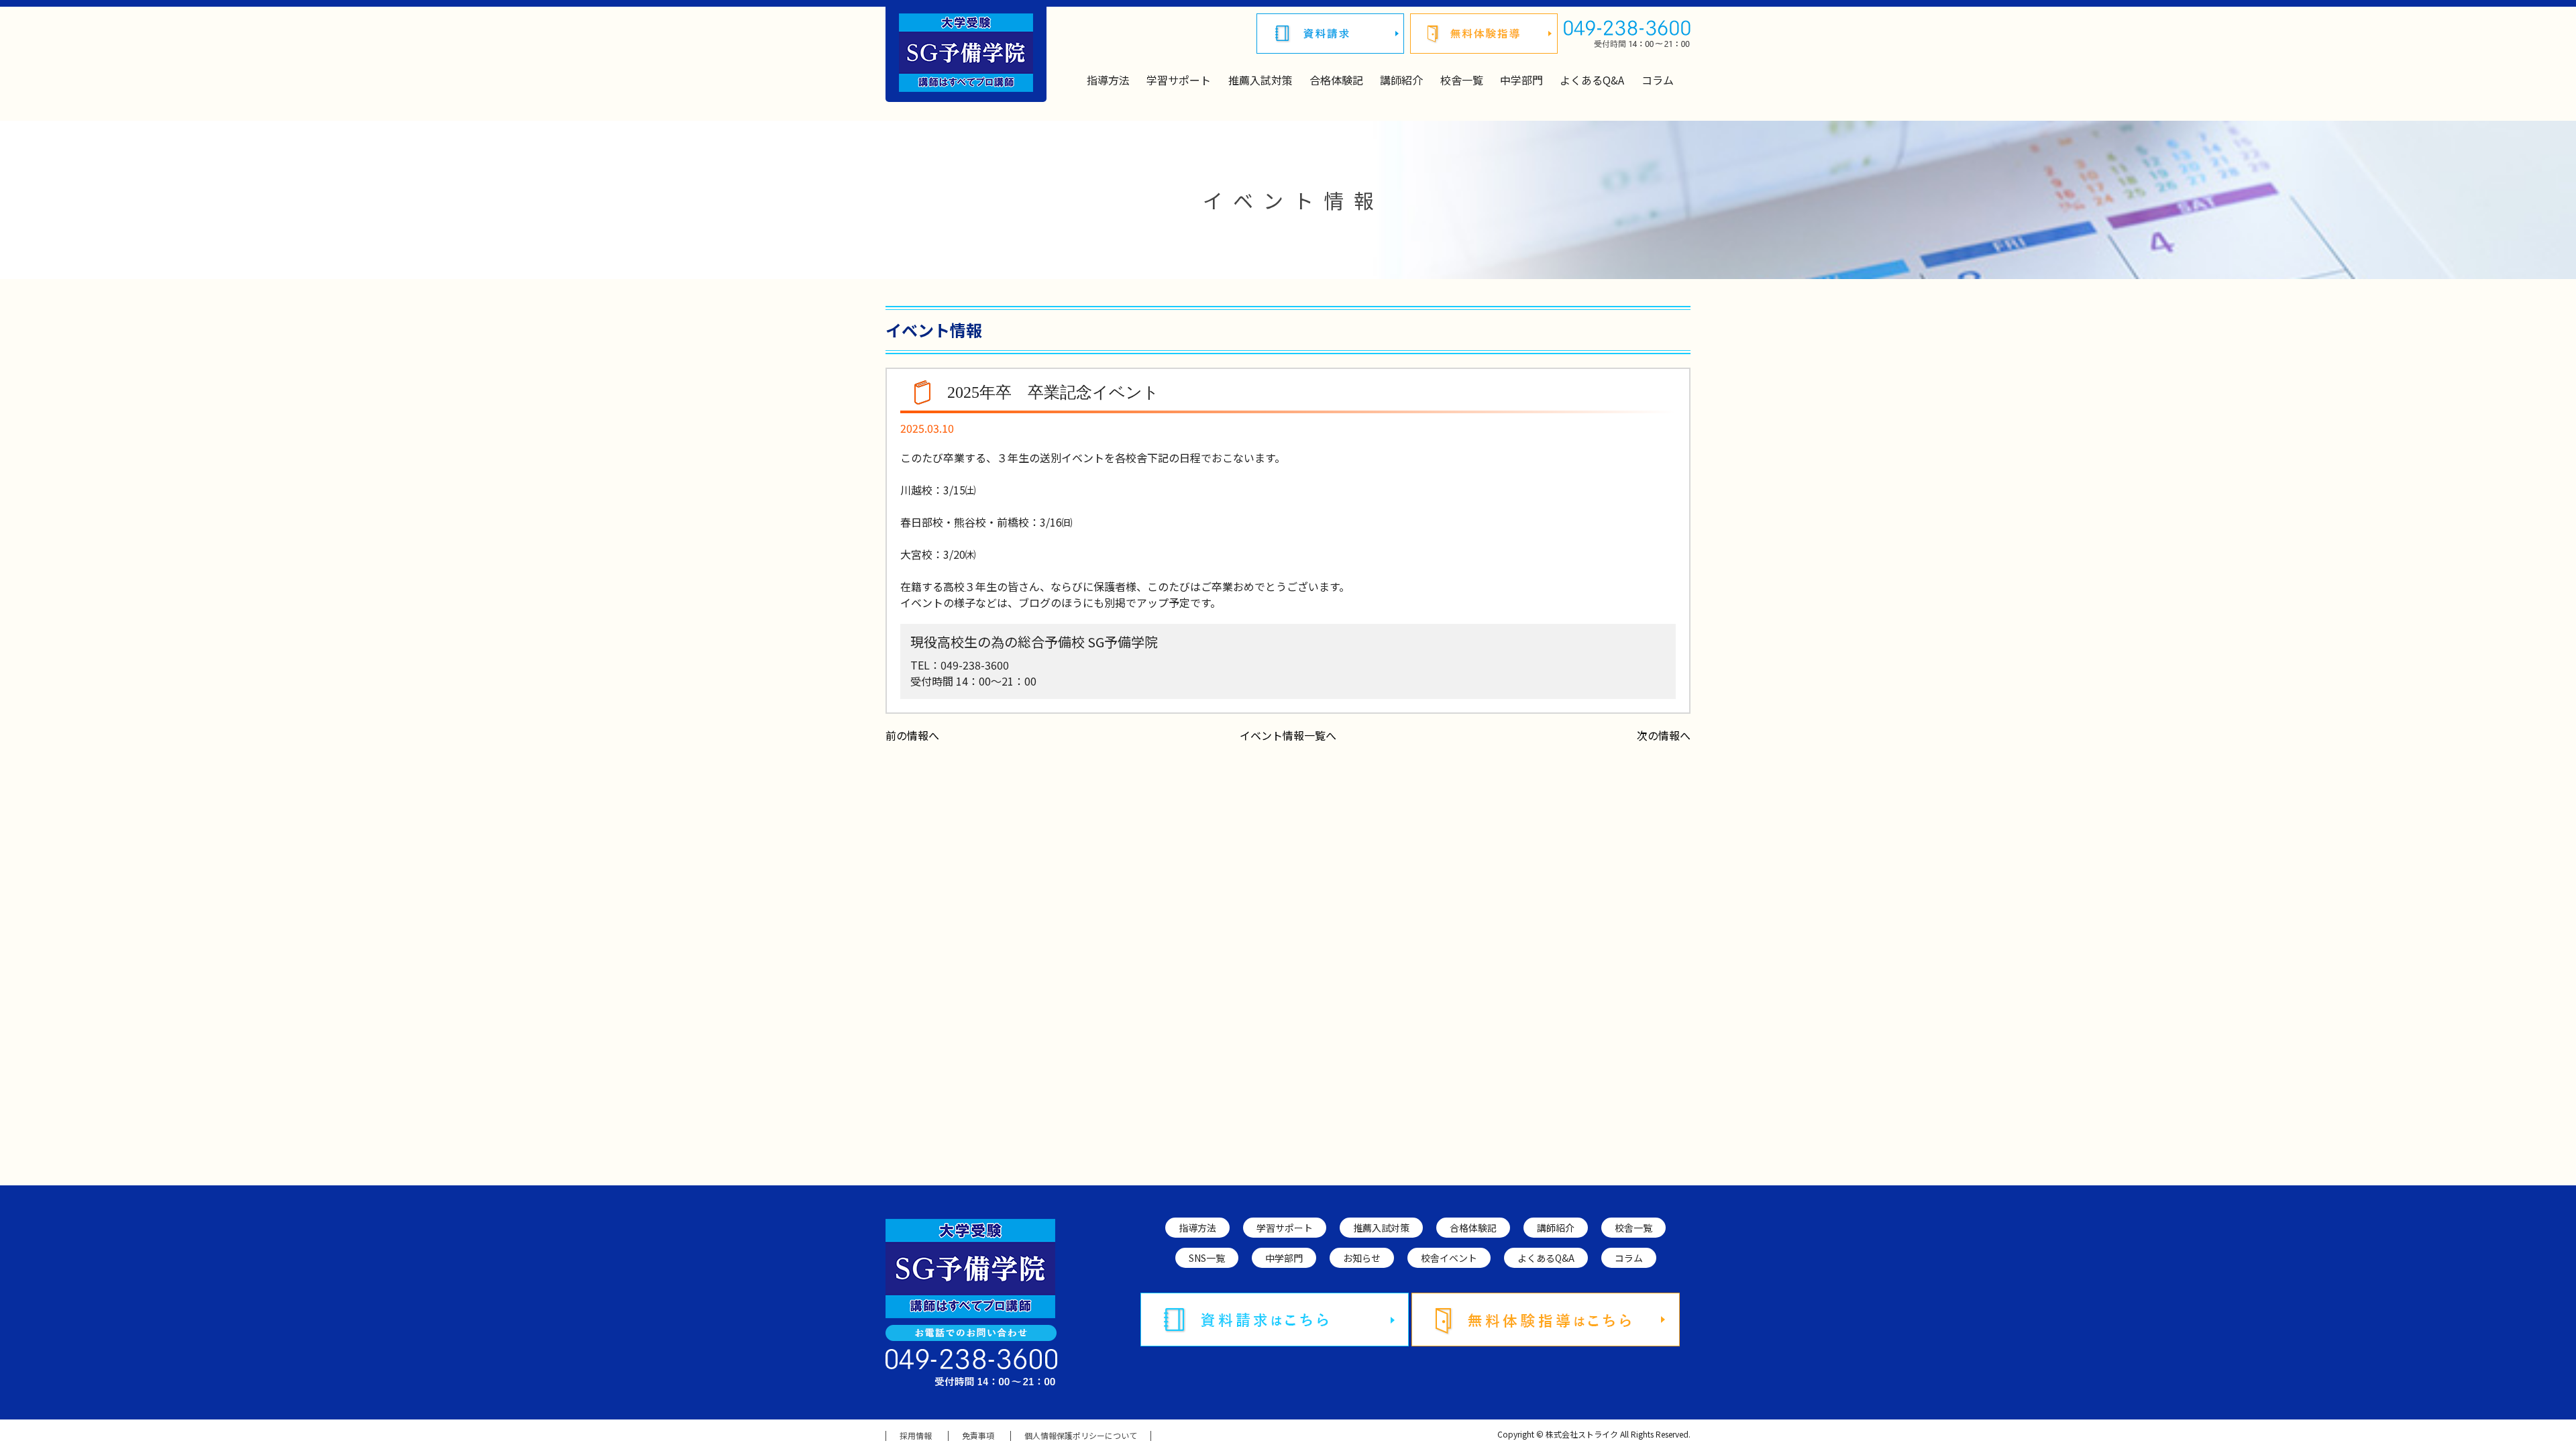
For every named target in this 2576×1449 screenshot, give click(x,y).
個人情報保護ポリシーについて (1081, 1436)
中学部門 (1521, 80)
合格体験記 (1336, 80)
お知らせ (1362, 1258)
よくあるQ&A (1592, 80)
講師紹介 (1401, 80)
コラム (1658, 80)
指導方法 (1108, 80)
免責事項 (978, 1436)
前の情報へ (912, 735)
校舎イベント (1449, 1258)
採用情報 (916, 1436)
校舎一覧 (1462, 80)
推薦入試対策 (1260, 80)
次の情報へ (1664, 735)
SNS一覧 (1207, 1258)
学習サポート (1179, 80)
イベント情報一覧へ (1288, 735)
